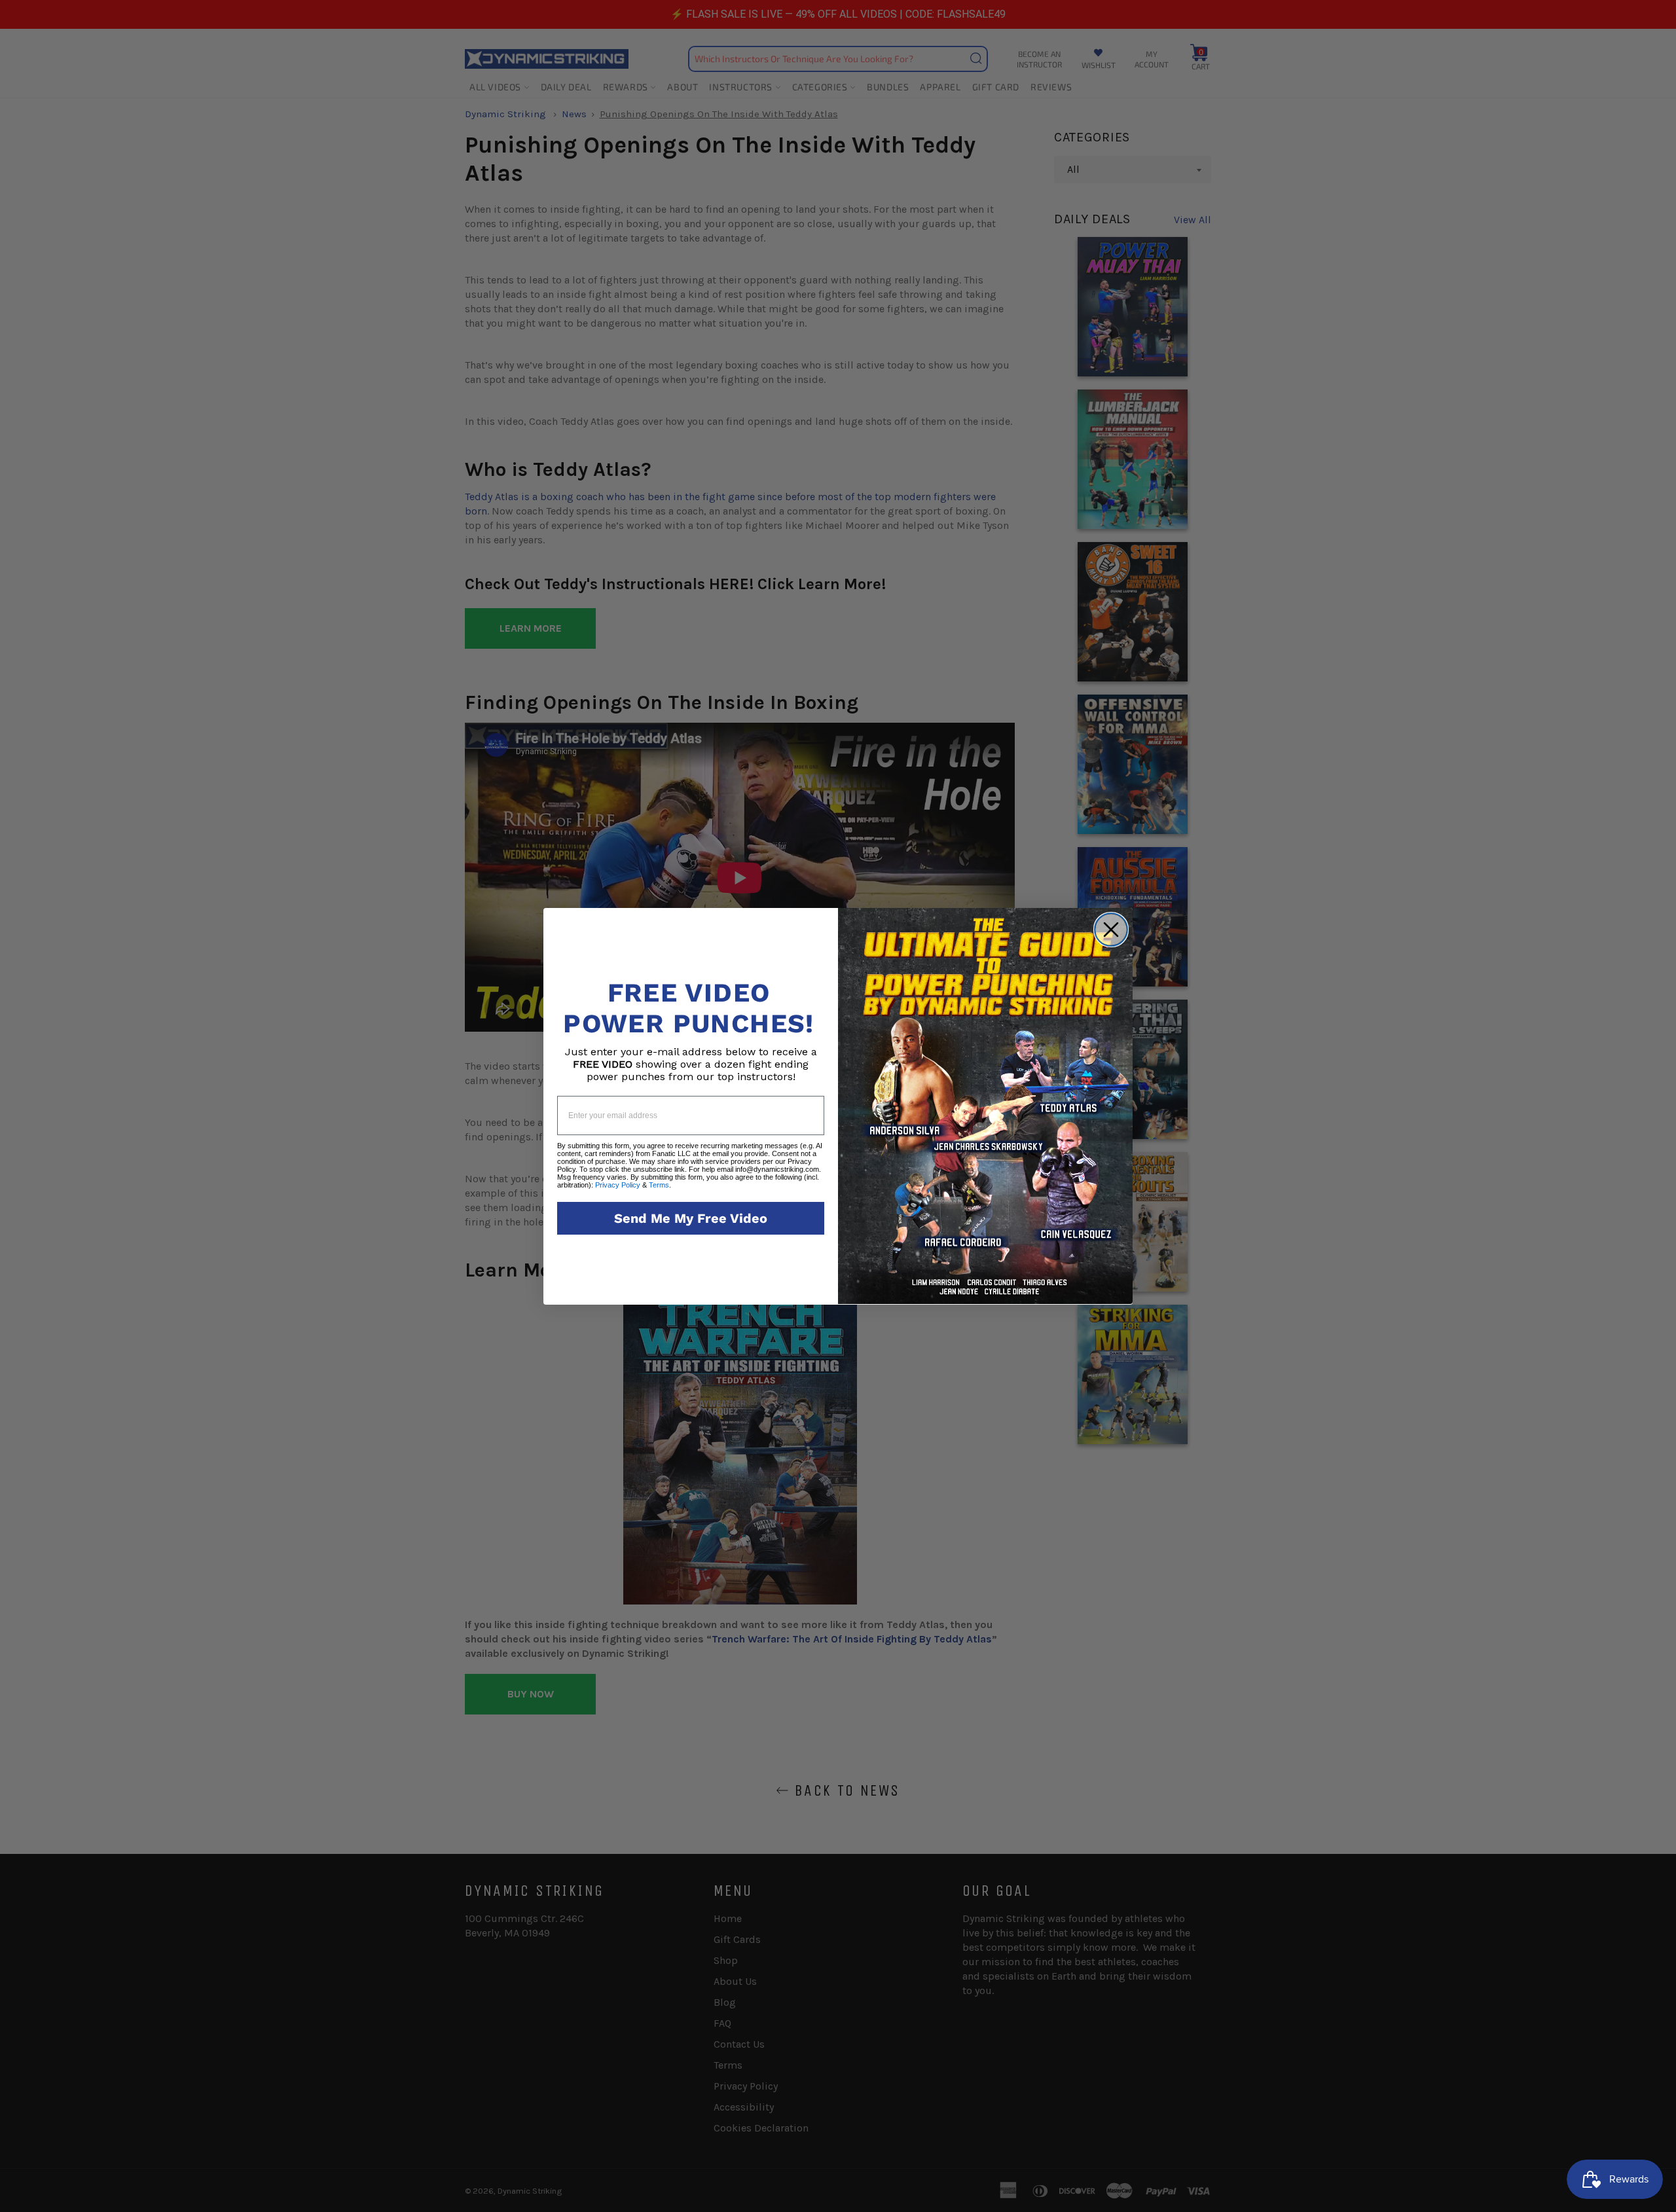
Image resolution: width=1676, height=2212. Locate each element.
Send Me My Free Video (691, 1218)
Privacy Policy (618, 1185)
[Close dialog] (1111, 930)
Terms (659, 1185)
